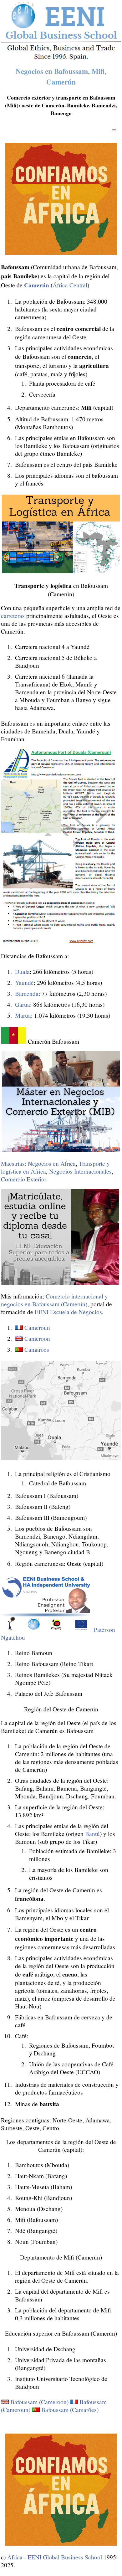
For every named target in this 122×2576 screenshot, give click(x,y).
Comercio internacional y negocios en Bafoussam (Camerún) (54, 1300)
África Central (70, 285)
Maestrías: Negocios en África (38, 1163)
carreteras (13, 616)
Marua (23, 1015)
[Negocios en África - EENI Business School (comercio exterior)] (61, 59)
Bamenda (27, 993)
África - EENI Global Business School (55, 2557)
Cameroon (37, 1338)
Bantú (92, 1834)
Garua (23, 1004)
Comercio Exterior (24, 1179)
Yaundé (24, 982)
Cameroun (37, 1327)
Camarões (37, 1349)
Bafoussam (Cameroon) (39, 2402)
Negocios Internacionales (80, 1171)
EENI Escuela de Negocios (68, 1312)
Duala (22, 972)
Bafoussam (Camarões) (70, 2410)
